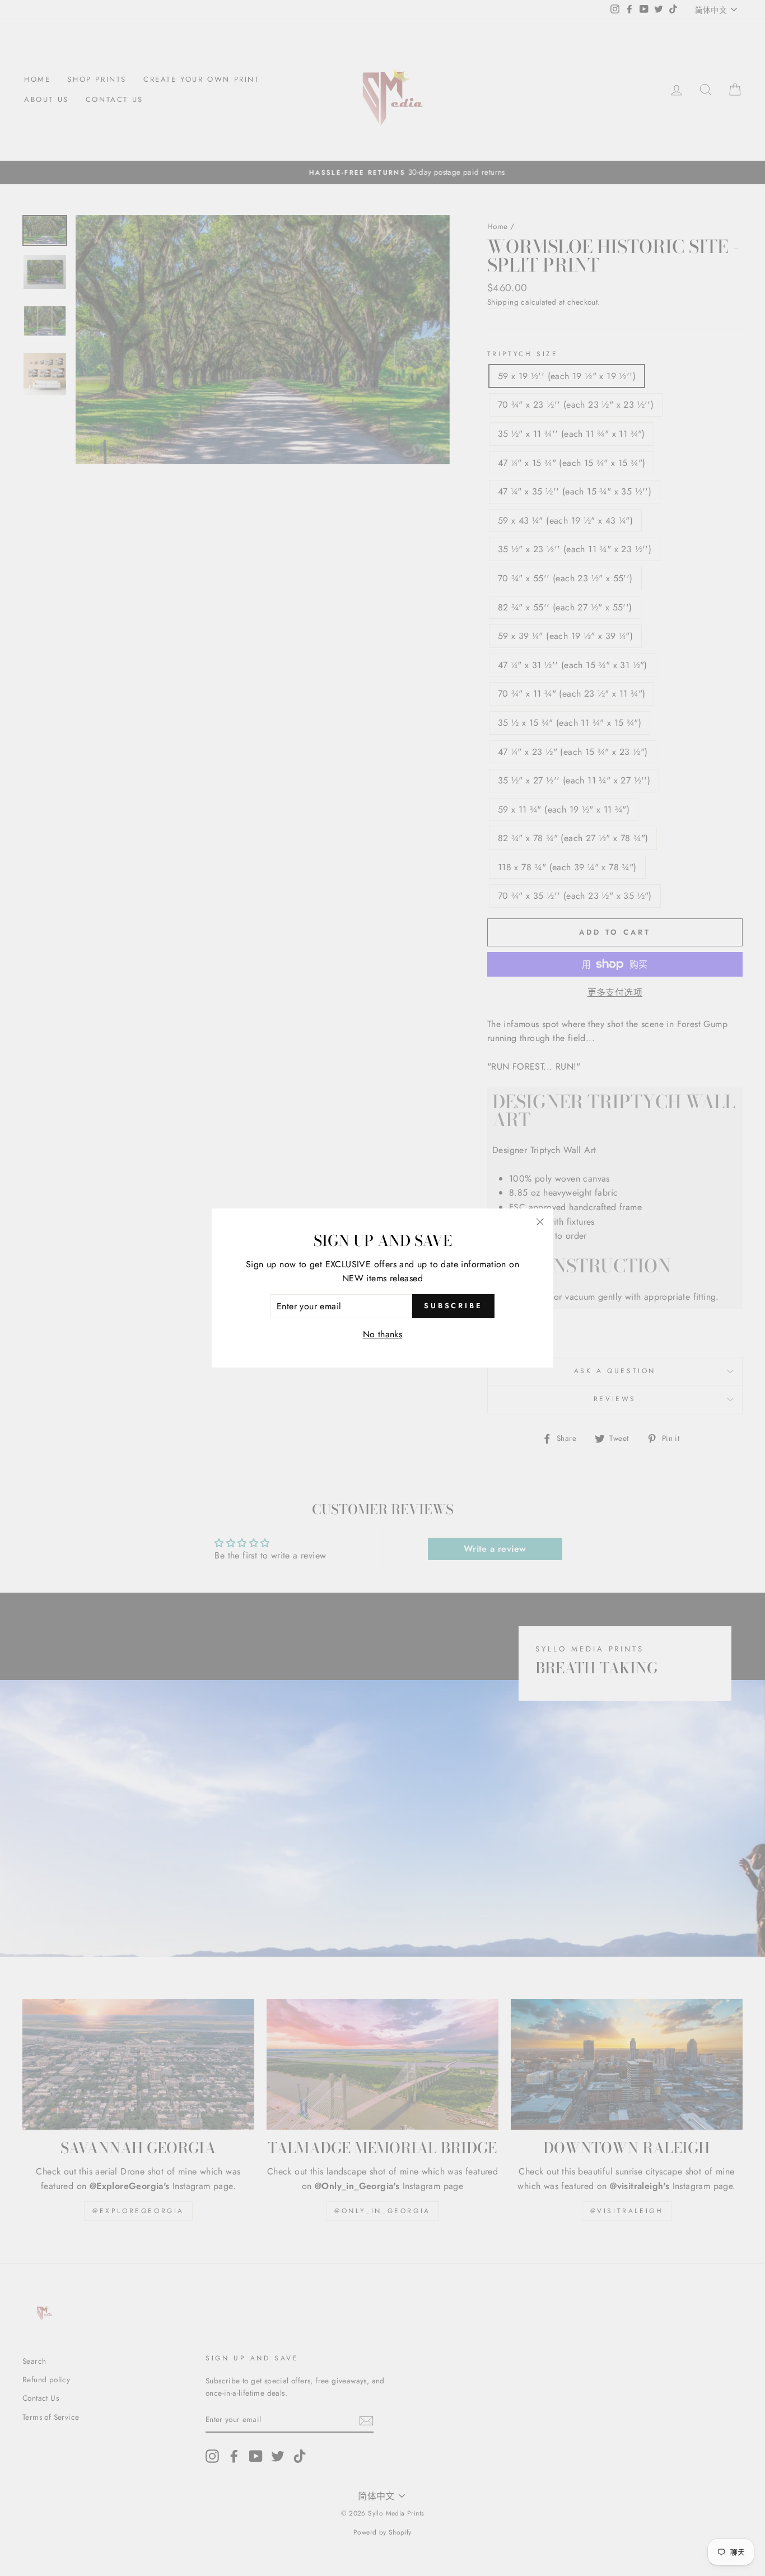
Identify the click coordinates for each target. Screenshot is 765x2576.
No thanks (383, 1334)
